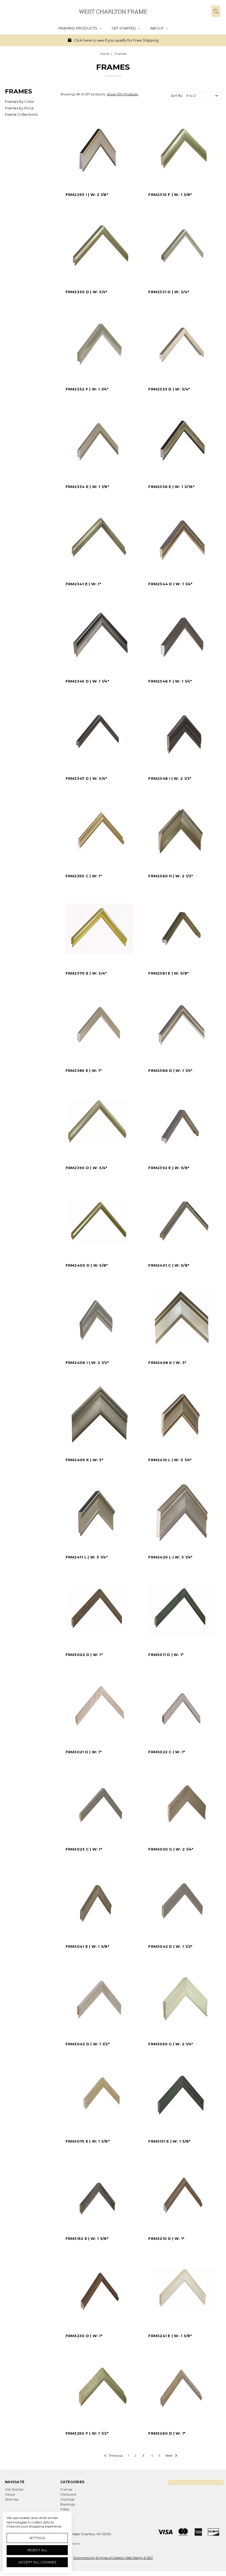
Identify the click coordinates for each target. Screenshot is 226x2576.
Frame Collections (21, 114)
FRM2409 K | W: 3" (84, 1460)
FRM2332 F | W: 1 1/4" (87, 389)
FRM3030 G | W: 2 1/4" (171, 1849)
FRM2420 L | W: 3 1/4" (170, 1557)
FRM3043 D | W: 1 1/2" (88, 2044)
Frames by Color (20, 101)
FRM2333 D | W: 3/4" (169, 389)
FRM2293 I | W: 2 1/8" (87, 195)
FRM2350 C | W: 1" (84, 876)
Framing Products (78, 28)
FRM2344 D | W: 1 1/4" (170, 584)
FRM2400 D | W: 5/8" (87, 1265)
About (157, 28)
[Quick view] (129, 120)
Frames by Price (19, 108)
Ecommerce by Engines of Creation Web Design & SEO (113, 2558)
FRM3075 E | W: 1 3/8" (88, 2141)
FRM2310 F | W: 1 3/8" (170, 195)
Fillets (65, 2509)
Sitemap (12, 2499)
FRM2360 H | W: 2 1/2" (171, 876)
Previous (115, 2455)
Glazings (67, 2499)
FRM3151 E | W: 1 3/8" (169, 2141)
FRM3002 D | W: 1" (84, 1655)
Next (169, 2455)
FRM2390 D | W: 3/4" (87, 1168)
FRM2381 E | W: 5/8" (169, 973)
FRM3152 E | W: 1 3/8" (87, 2238)
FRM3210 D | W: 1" (166, 2238)
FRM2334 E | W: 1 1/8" (87, 487)
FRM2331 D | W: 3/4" (169, 292)
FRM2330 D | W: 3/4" (87, 292)
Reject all (37, 2550)
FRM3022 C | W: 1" (167, 1752)
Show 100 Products (123, 94)
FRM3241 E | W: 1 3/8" (170, 2336)
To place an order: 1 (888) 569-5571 (146, 40)
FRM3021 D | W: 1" (84, 1752)
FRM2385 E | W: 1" (84, 1070)
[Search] (216, 11)
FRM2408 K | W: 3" (167, 1363)
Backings (68, 2504)
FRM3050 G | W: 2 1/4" (171, 2044)
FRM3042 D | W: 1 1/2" (170, 1946)
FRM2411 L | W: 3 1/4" (87, 1557)
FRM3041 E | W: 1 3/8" (88, 1946)
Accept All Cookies (37, 2562)
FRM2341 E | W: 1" (83, 584)
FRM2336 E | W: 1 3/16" (171, 487)
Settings (37, 2538)
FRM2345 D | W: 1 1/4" (87, 681)
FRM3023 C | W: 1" (84, 1849)
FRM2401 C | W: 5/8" (169, 1265)
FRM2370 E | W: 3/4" (86, 973)
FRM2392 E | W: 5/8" (169, 1168)
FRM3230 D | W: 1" (84, 2336)
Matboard (68, 2494)
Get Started (124, 28)
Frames (66, 2489)
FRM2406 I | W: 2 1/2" (87, 1363)
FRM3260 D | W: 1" (167, 2433)
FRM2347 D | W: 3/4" (86, 778)
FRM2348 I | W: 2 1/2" (170, 778)
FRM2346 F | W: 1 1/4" (170, 681)
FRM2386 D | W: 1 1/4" (170, 1070)
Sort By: (177, 95)
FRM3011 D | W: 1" (166, 1655)
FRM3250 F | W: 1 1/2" (87, 2433)
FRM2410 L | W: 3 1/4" (170, 1460)
